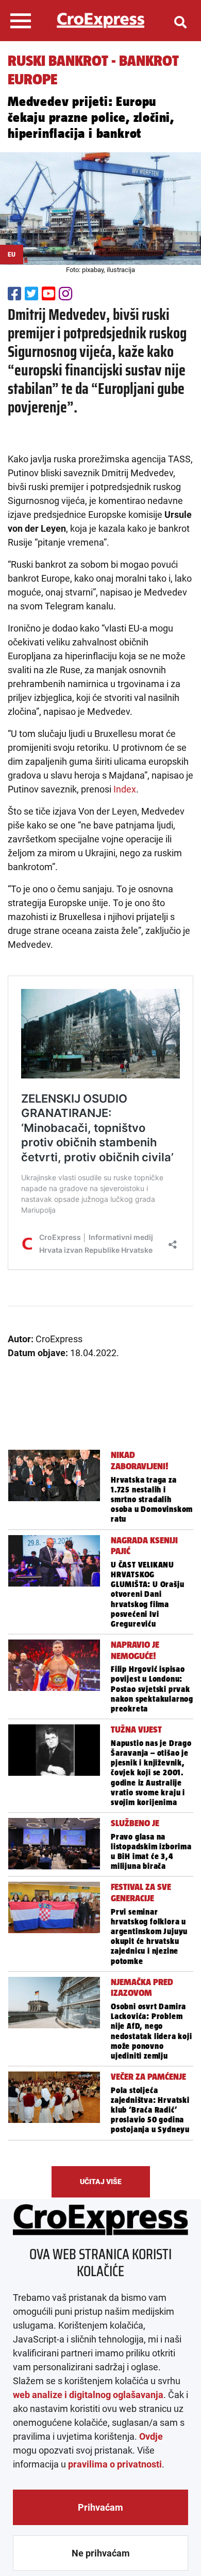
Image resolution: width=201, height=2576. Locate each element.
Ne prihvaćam (101, 2553)
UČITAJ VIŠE (101, 2182)
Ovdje (151, 2436)
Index (125, 789)
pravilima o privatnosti (115, 2464)
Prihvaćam (100, 2507)
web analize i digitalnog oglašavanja (88, 2395)
